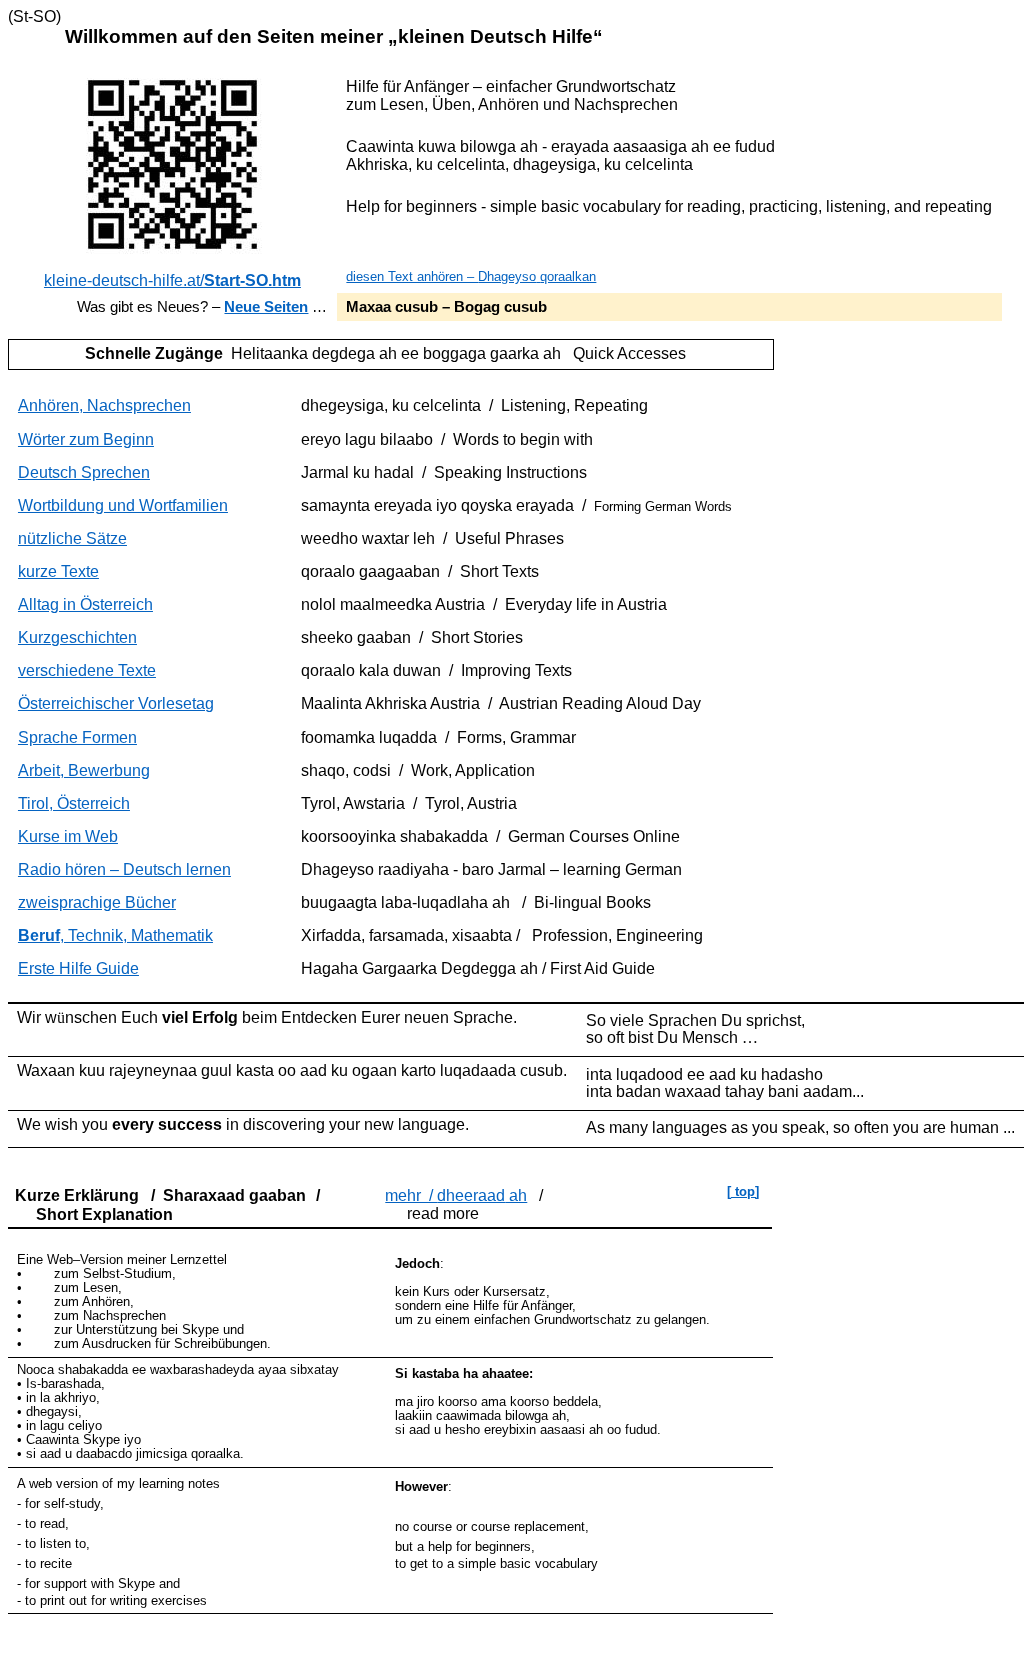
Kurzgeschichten (77, 637)
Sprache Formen (77, 737)
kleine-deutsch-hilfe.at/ (172, 280)
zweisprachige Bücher (97, 902)
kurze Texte (58, 571)
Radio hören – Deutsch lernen (124, 869)
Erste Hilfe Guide (78, 968)
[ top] (743, 1191)
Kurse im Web (68, 836)
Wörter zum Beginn (86, 439)
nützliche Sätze (72, 538)
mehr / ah (456, 1195)
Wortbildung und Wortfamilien (123, 505)
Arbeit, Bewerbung (84, 770)
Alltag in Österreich (85, 604)
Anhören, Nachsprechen (104, 405)
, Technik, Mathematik (115, 935)
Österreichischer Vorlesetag (116, 703)
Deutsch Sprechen (84, 472)
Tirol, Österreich (74, 803)
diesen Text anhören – (471, 276)
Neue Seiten (266, 307)
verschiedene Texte (87, 670)
